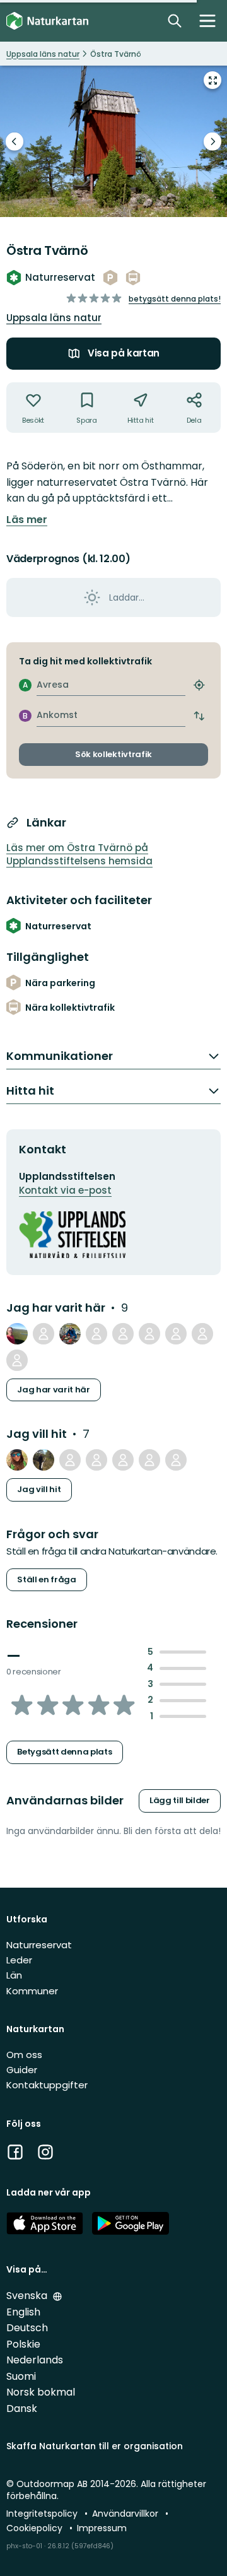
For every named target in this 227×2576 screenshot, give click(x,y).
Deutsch (27, 2328)
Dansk (22, 2408)
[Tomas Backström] (70, 1334)
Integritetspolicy (43, 2514)
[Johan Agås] (17, 1334)
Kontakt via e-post (65, 1190)
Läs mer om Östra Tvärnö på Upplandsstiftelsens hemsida (79, 854)
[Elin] (123, 1460)
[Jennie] (176, 1460)
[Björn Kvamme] (96, 1460)
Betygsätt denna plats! (175, 299)
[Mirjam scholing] (176, 1334)
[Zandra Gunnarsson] (202, 1334)
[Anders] (44, 1334)
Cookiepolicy (36, 2528)
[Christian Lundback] (96, 1334)
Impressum (102, 2528)
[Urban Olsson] (44, 1460)
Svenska (28, 2296)
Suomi (21, 2376)
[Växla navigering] (207, 21)
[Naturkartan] (47, 21)
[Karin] (149, 1460)
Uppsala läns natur (54, 318)
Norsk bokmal (41, 2392)
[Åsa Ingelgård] (70, 1460)
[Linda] (17, 1460)
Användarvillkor (126, 2514)
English (23, 2312)
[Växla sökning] (175, 21)
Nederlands (35, 2360)
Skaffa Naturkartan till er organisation (95, 2446)
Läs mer (27, 520)
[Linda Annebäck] (149, 1334)
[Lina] (17, 1360)
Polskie (23, 2344)
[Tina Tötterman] (123, 1334)
